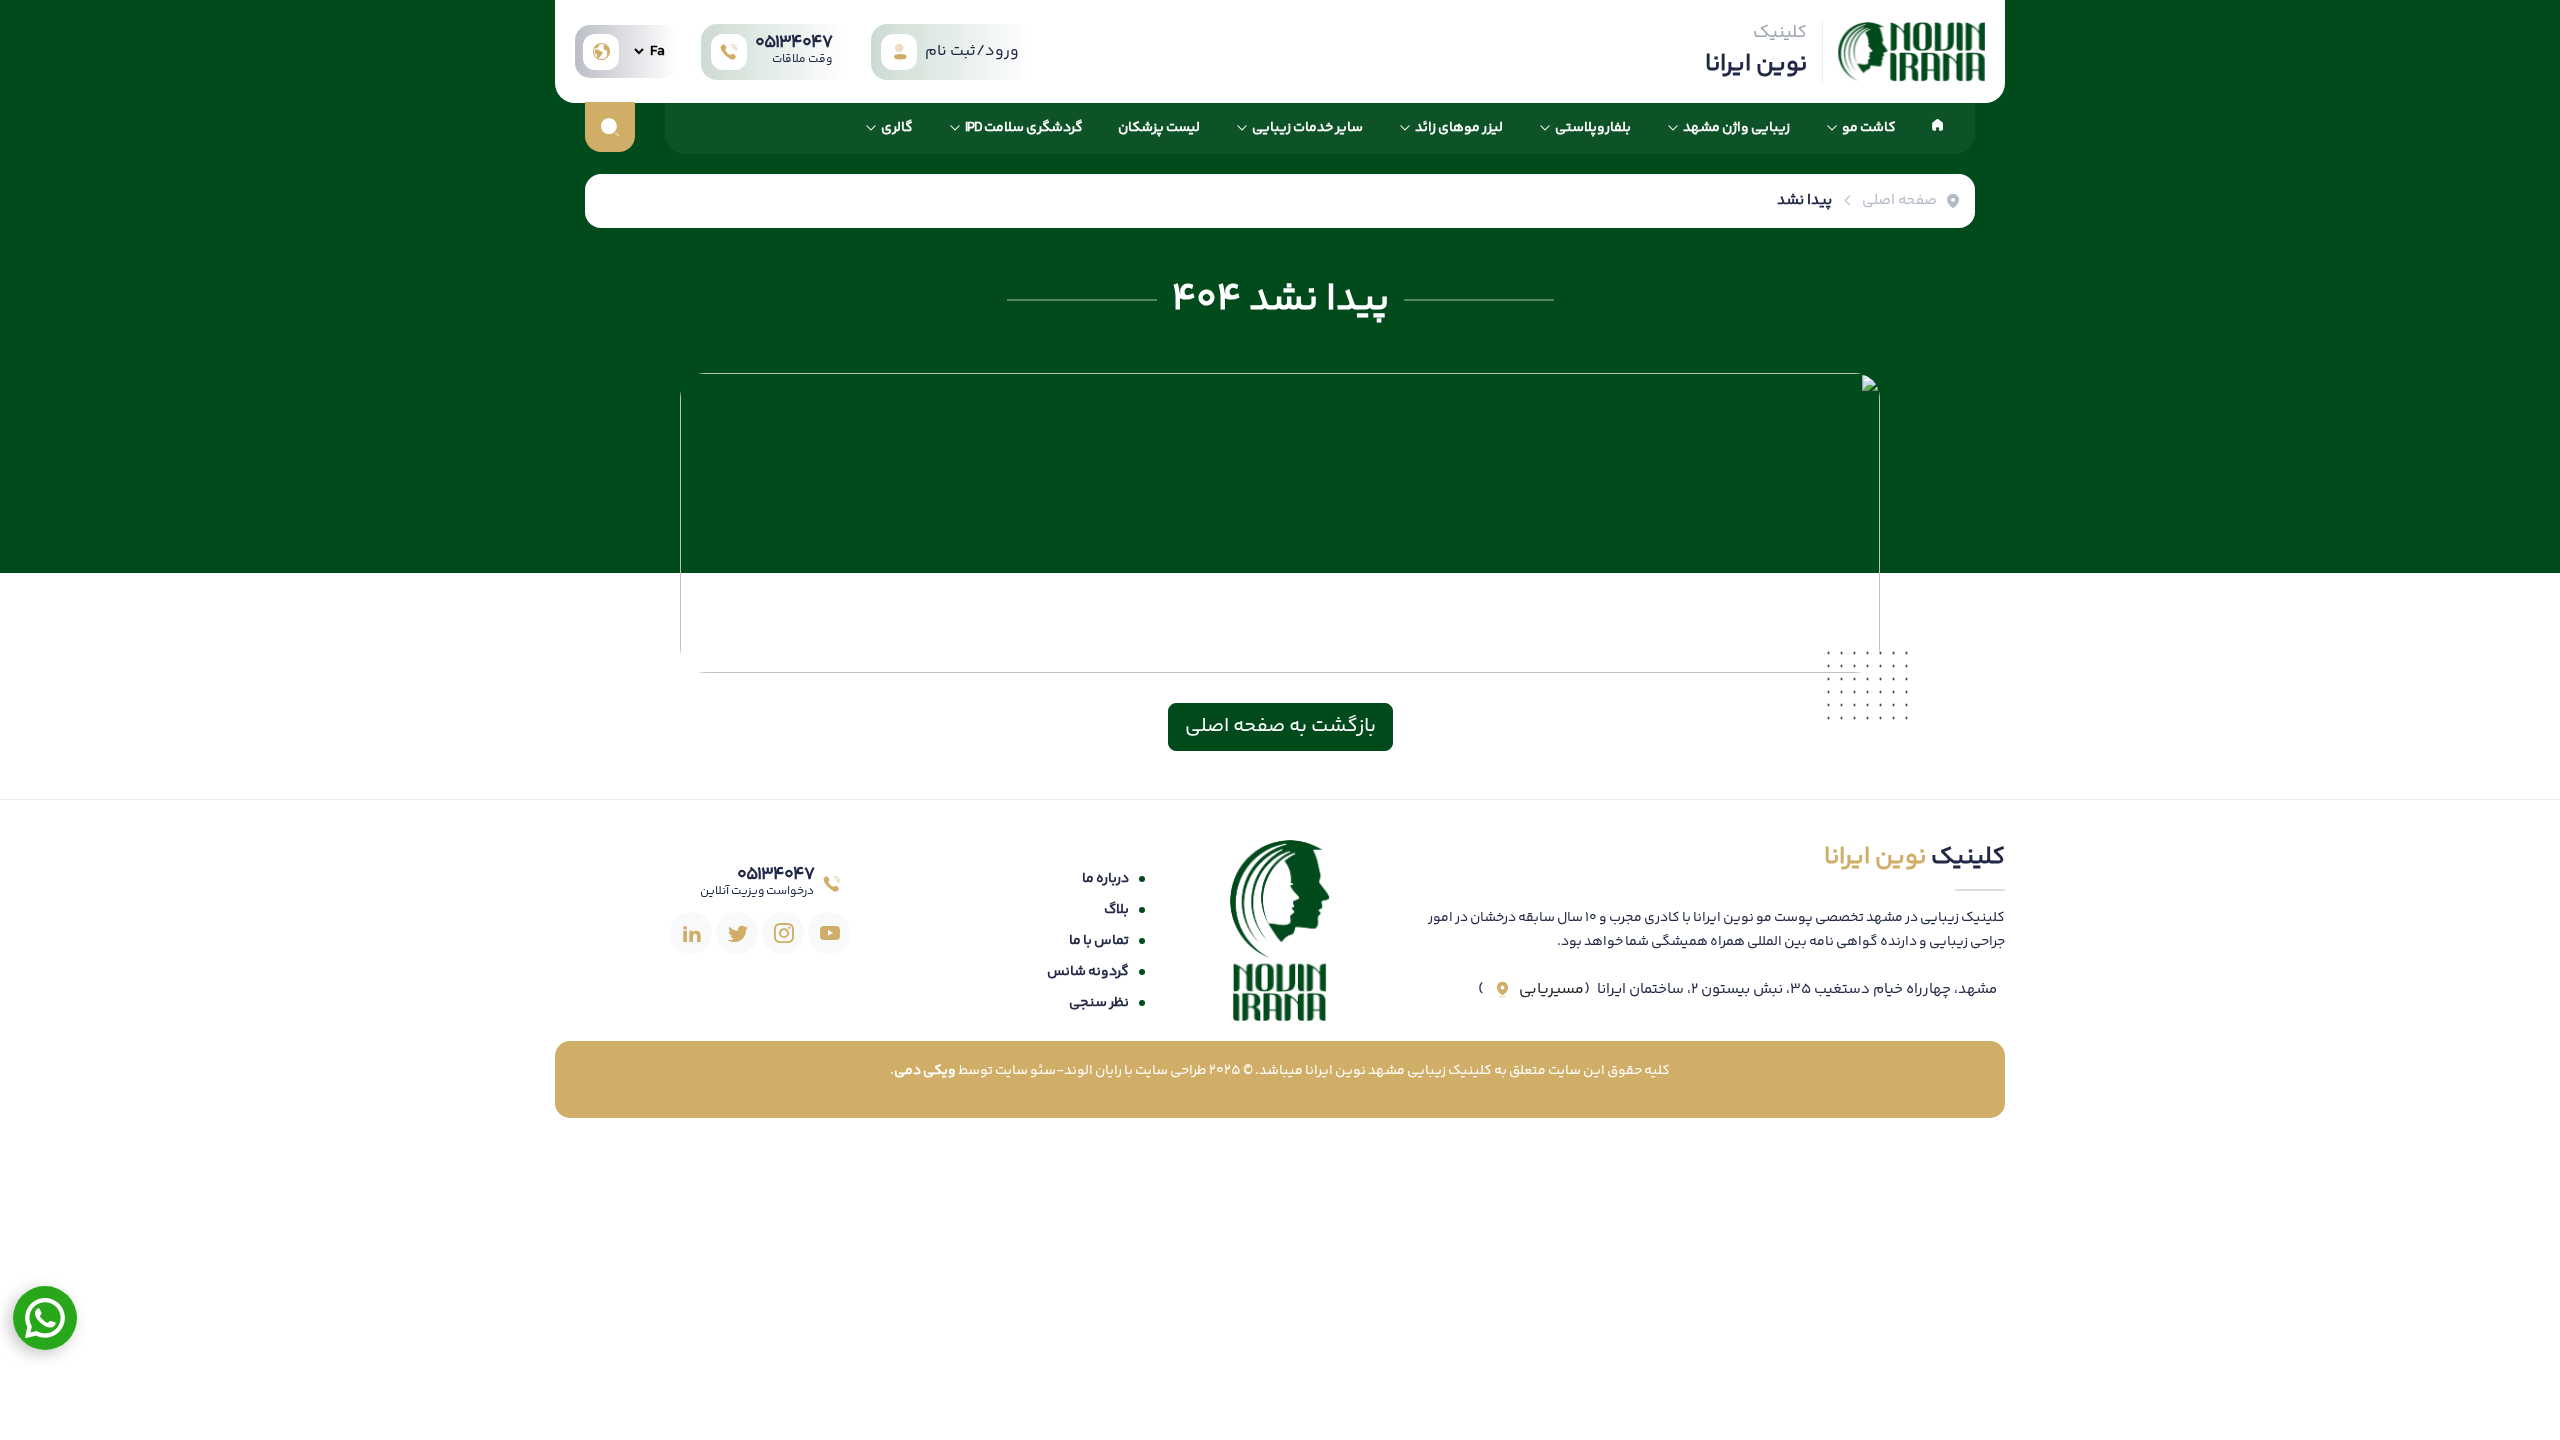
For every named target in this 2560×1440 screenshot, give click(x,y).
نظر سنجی (1099, 1003)
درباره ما (1105, 879)
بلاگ (1116, 910)
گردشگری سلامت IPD (1024, 128)
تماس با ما (1099, 941)
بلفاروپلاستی (1593, 128)
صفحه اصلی (1899, 201)
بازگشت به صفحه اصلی (1280, 726)
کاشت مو (1869, 128)
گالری (897, 128)
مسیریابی (1551, 990)
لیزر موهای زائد (1459, 128)
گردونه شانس (1088, 972)
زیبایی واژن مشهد (1736, 128)
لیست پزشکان (1159, 128)
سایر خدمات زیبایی (1307, 128)
